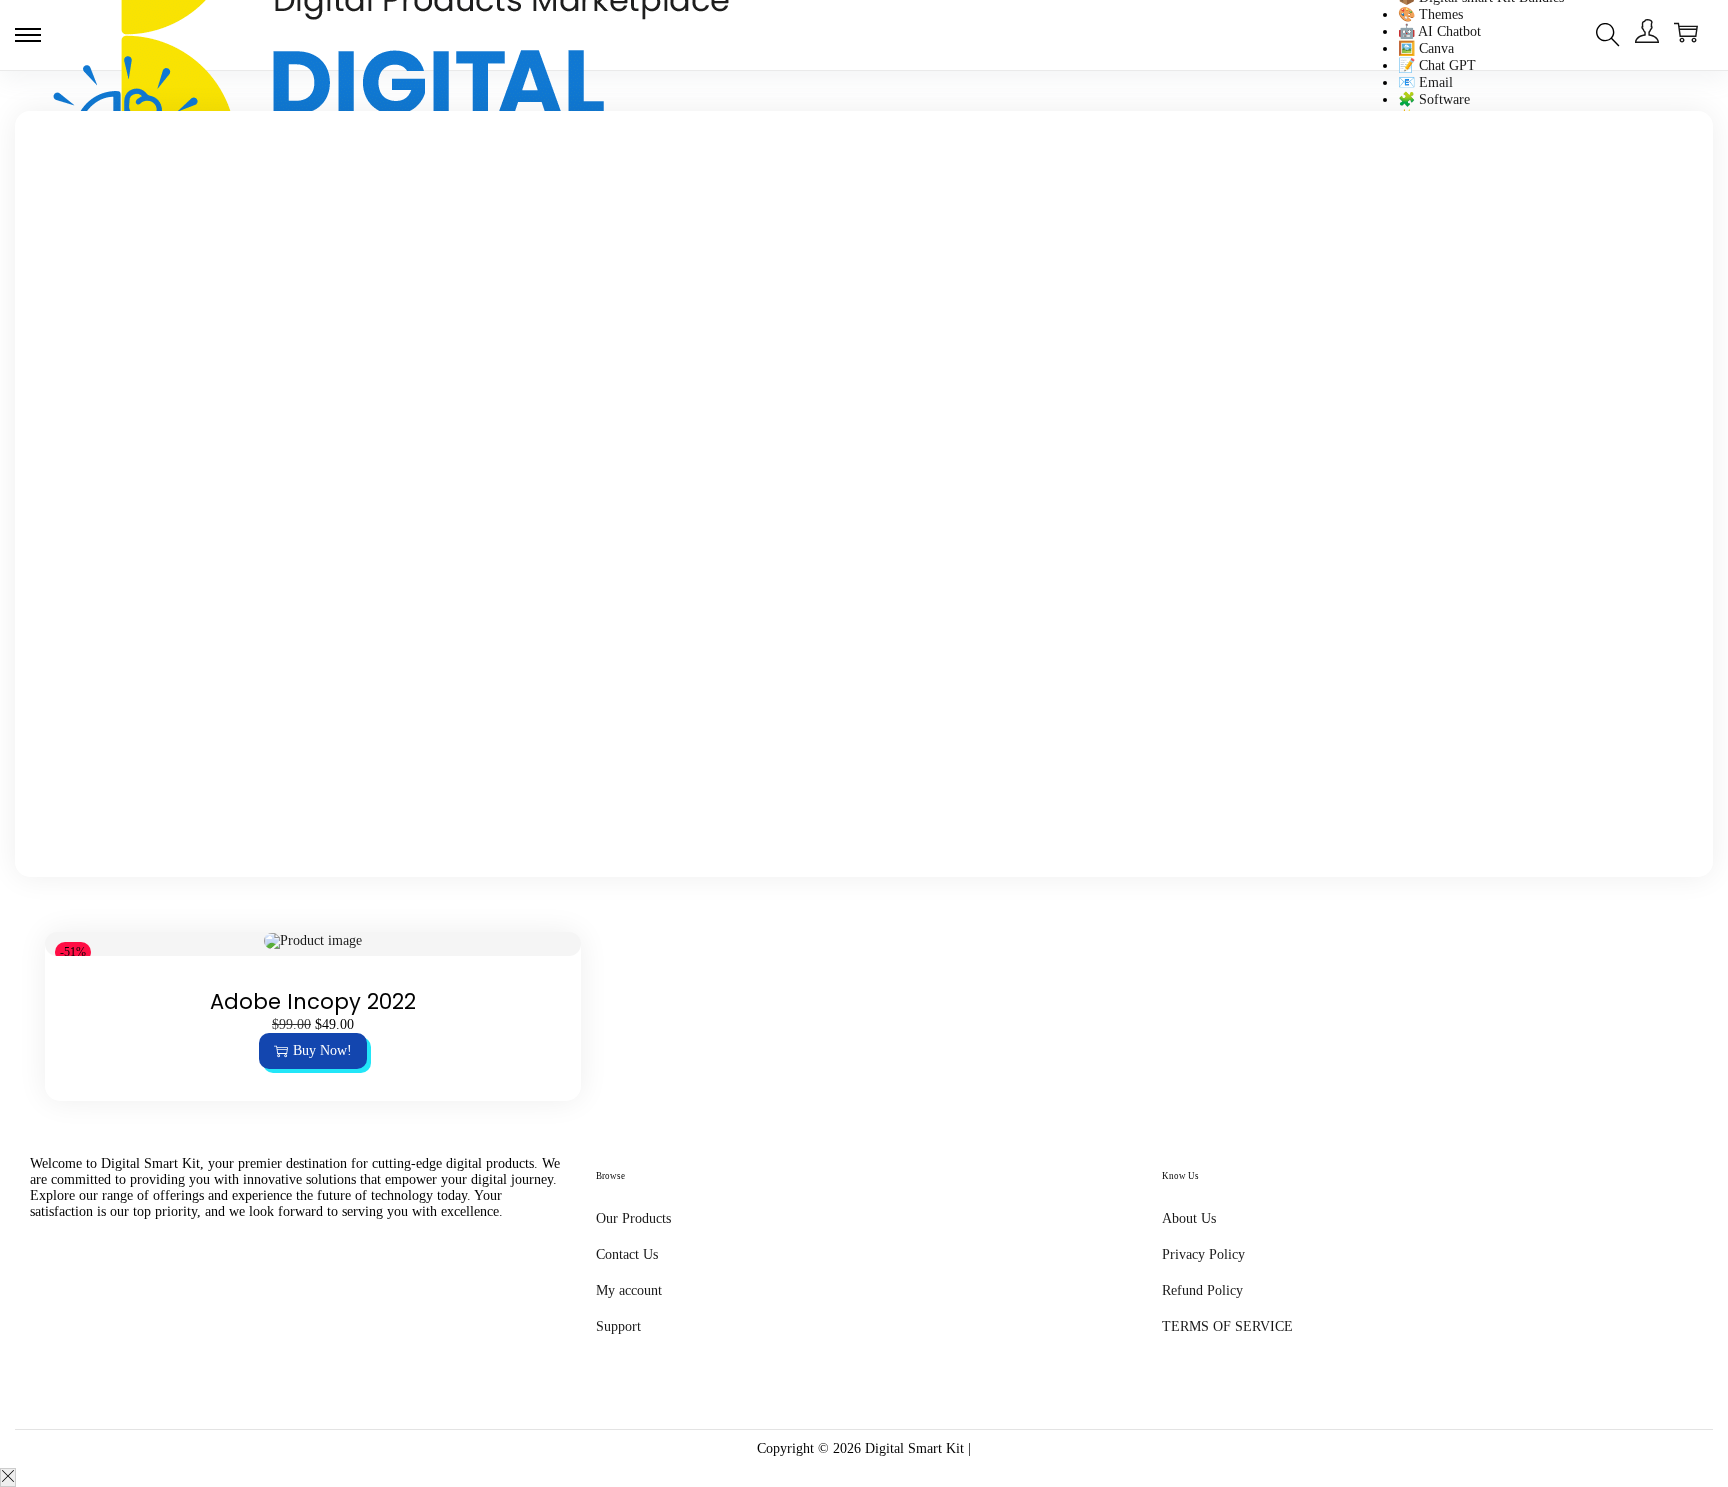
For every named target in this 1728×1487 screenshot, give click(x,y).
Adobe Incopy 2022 (313, 1001)
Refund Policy (1202, 1290)
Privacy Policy (1203, 1254)
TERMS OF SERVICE (1227, 1326)
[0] (1686, 32)
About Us (1189, 1218)
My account (629, 1290)
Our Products (633, 1218)
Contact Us (627, 1254)
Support (618, 1326)
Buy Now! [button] (322, 1050)
